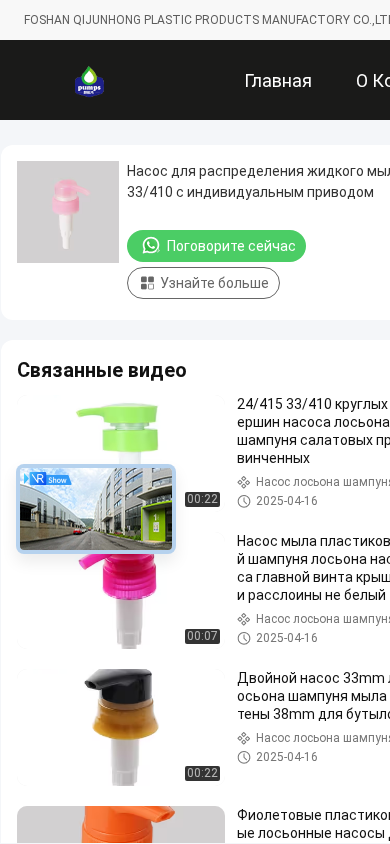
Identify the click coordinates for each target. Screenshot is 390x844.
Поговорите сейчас (231, 246)
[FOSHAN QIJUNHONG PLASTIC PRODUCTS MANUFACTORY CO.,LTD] (89, 80)
